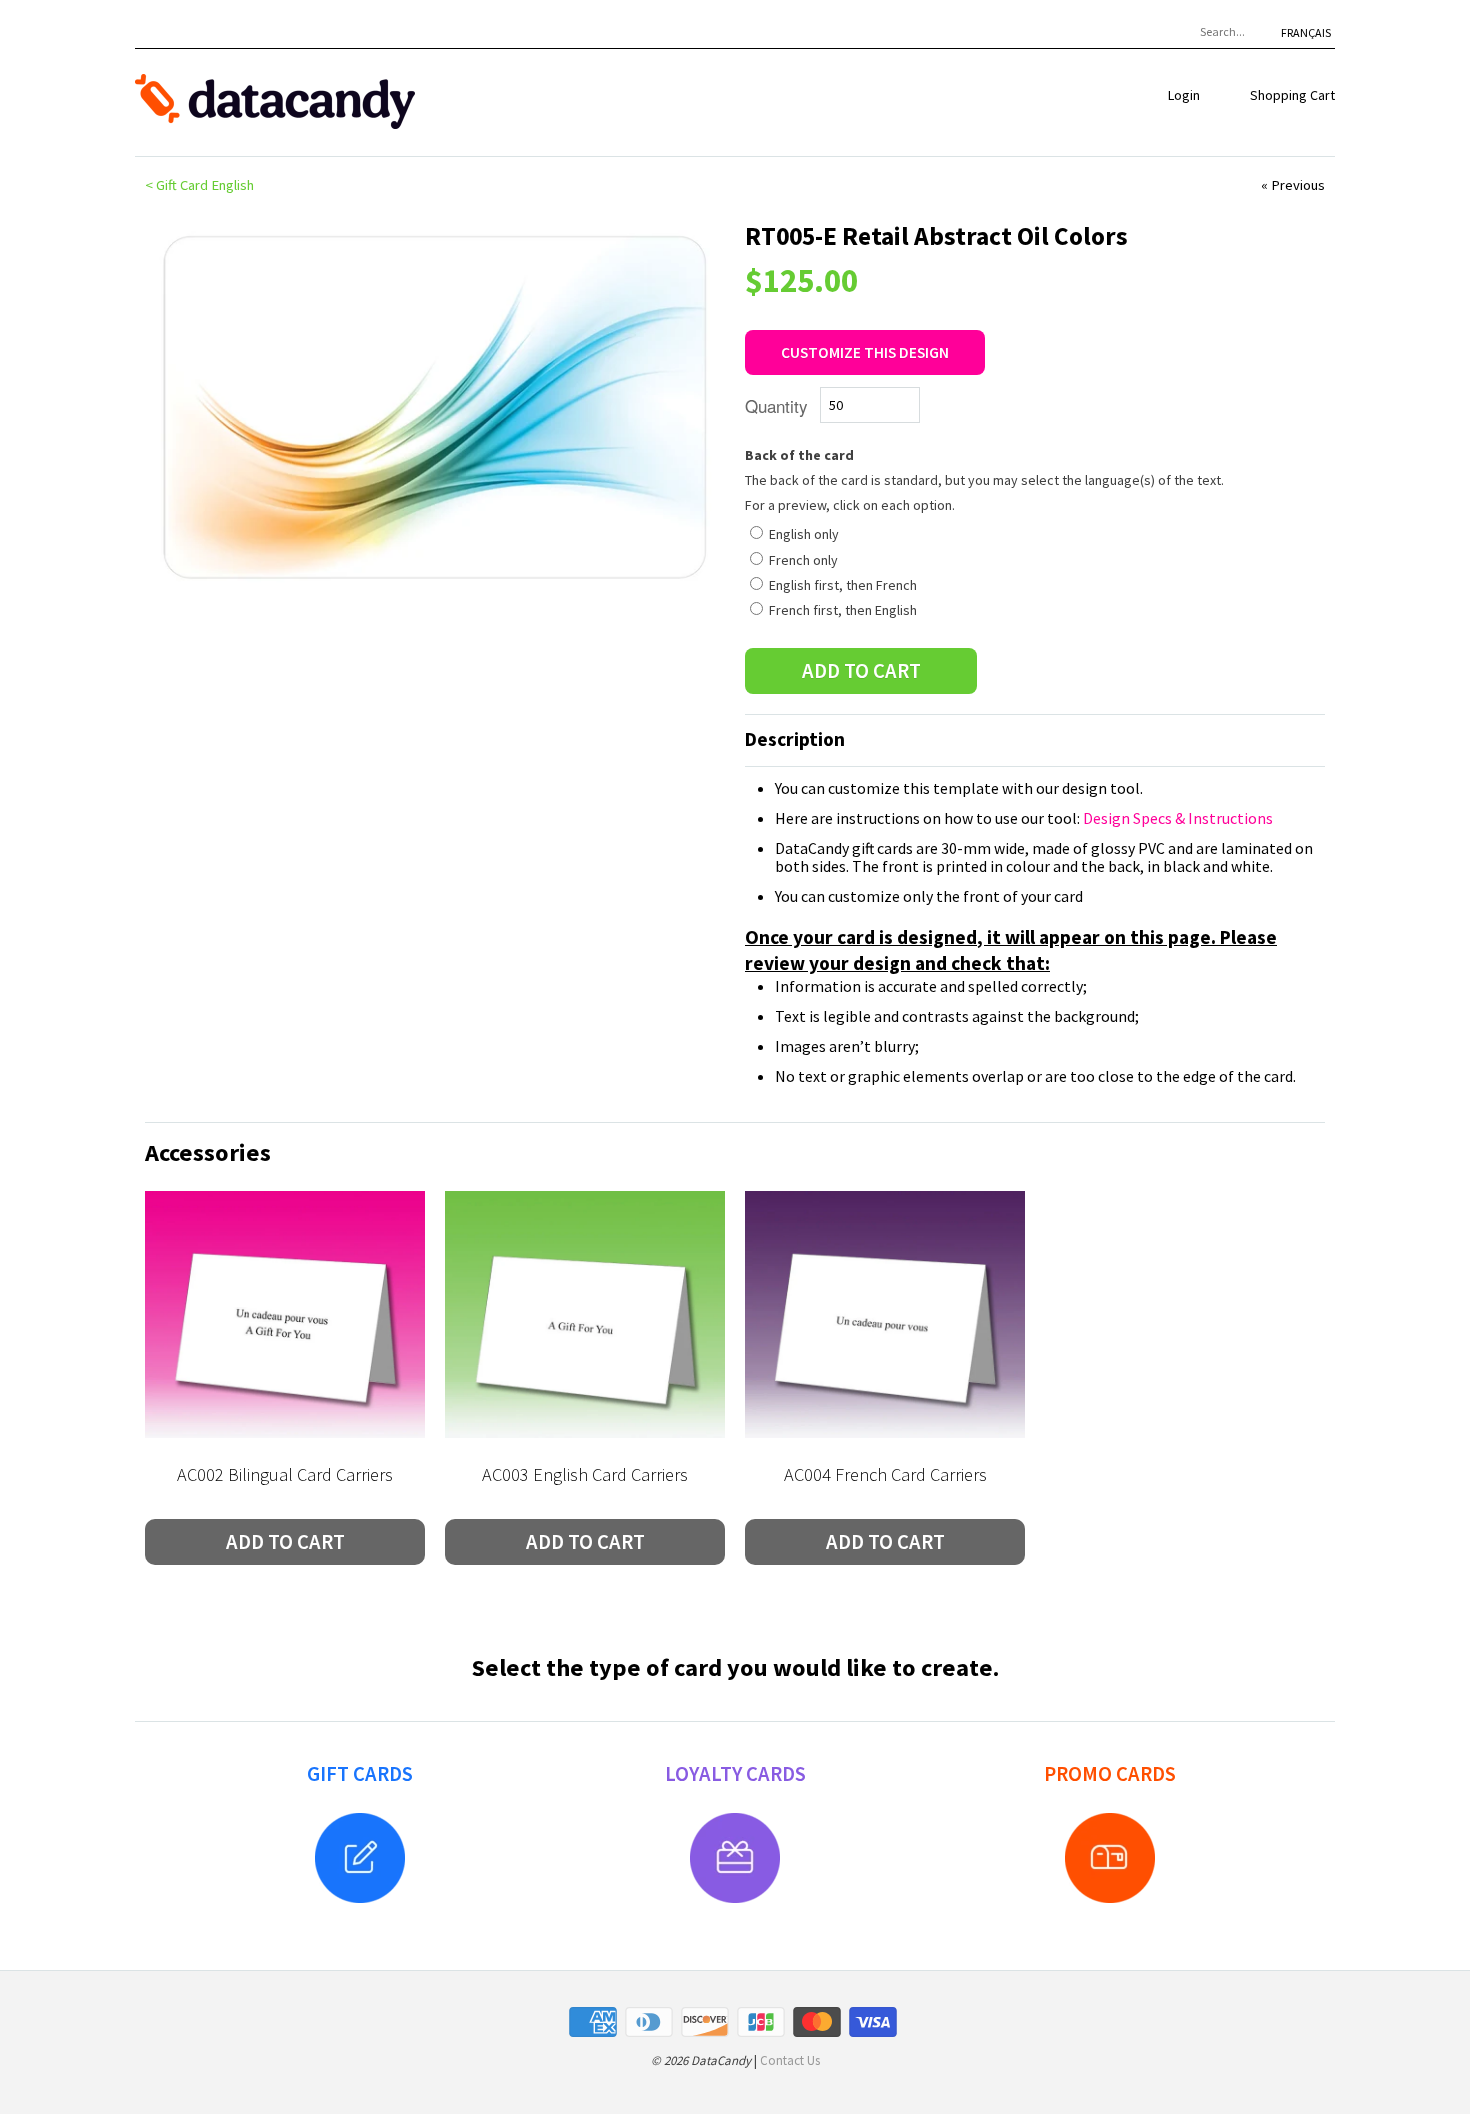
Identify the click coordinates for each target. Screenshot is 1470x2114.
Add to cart (285, 1542)
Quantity (776, 405)
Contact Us (790, 2060)
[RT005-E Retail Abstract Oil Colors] (435, 407)
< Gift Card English (199, 185)
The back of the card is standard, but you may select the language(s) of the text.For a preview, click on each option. (984, 480)
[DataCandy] (275, 102)
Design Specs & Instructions (1178, 818)
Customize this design (865, 352)
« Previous (1293, 185)
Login (1184, 95)
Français (1306, 32)
